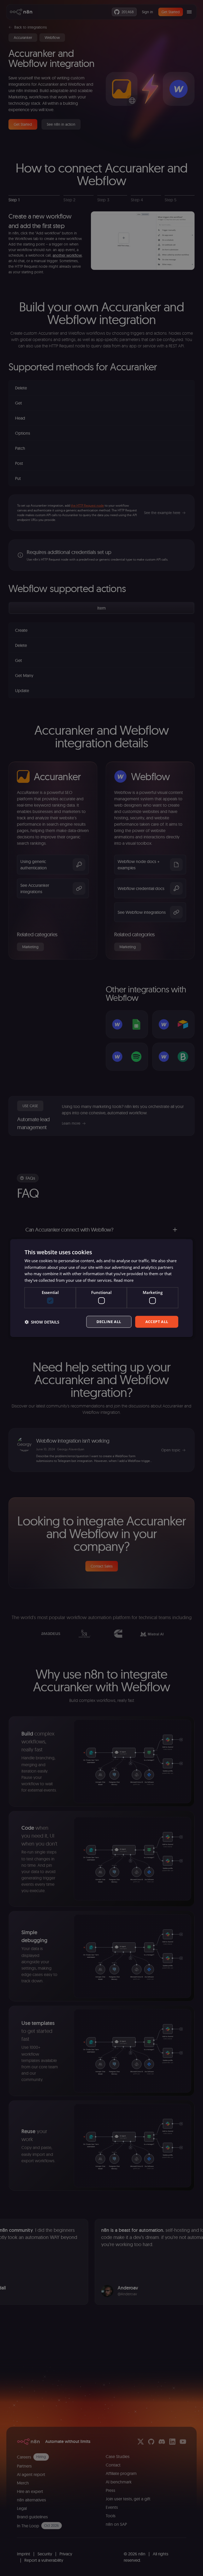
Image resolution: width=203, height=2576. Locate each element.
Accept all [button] (157, 1322)
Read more (124, 1280)
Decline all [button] (109, 1322)
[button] (42, 1322)
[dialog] (101, 1288)
